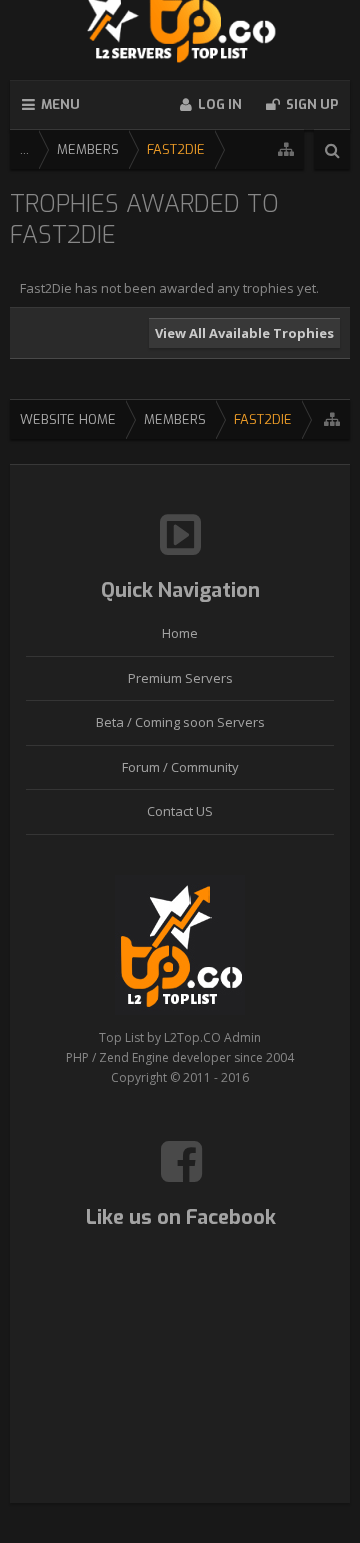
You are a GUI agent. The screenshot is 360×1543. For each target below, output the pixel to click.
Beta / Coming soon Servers (180, 722)
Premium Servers (180, 678)
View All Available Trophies (244, 333)
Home (180, 633)
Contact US (180, 811)
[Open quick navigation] (286, 149)
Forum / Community (180, 767)
